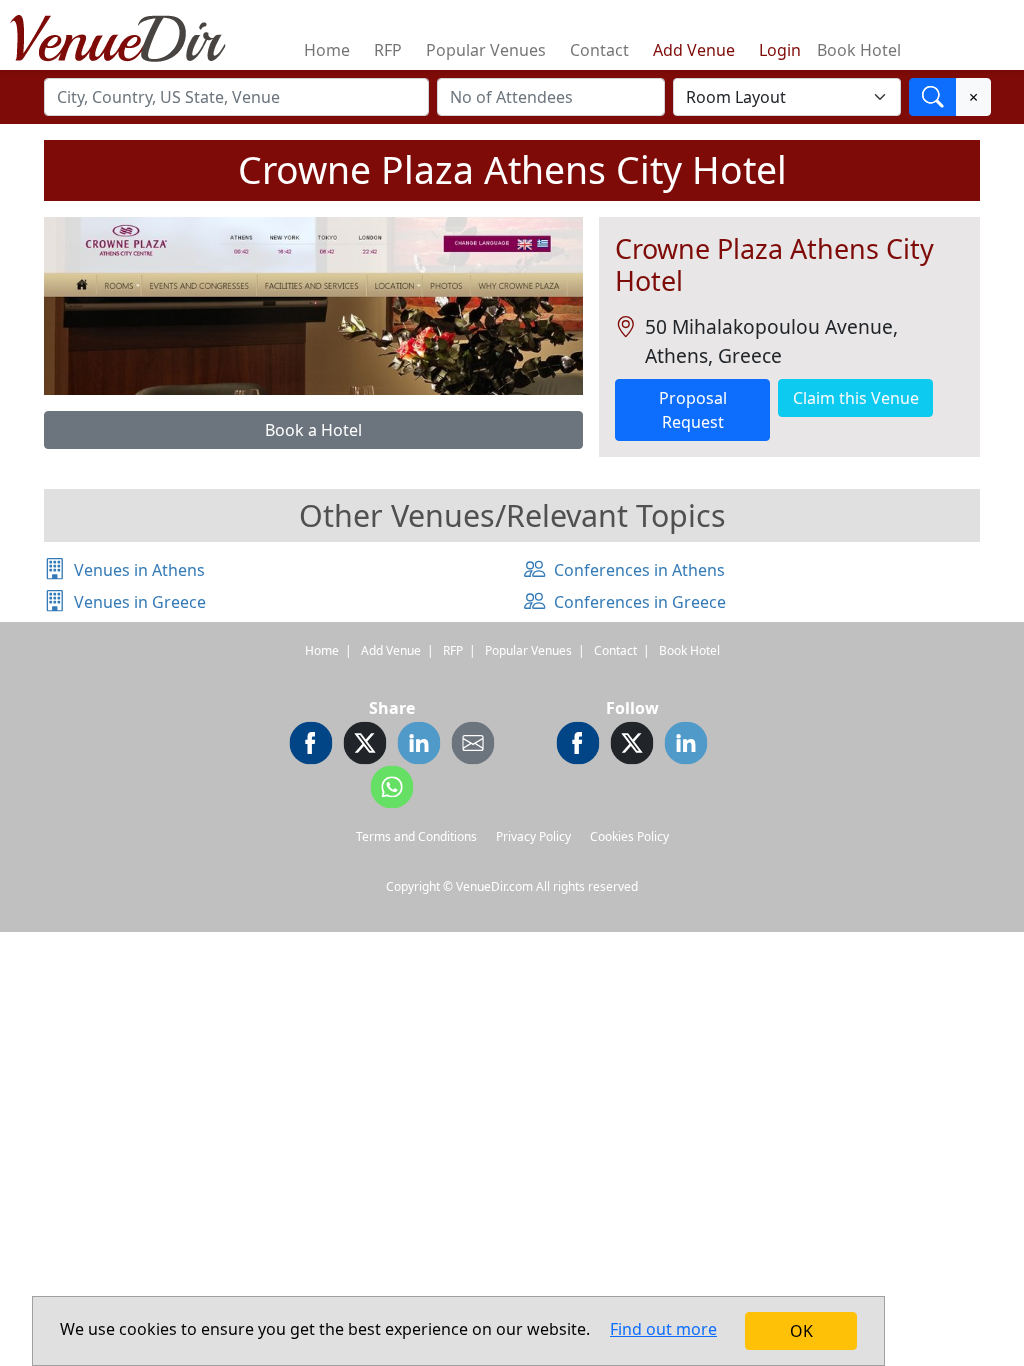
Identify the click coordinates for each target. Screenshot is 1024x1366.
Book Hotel (859, 50)
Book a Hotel (313, 430)
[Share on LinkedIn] (419, 746)
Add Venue (694, 50)
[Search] (933, 97)
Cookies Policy (629, 836)
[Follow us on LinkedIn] (686, 746)
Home (327, 50)
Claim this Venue (856, 398)
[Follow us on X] (632, 746)
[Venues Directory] (128, 35)
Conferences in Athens (639, 570)
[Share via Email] (473, 746)
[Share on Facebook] (311, 746)
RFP (388, 50)
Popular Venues (486, 50)
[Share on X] (365, 746)
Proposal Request (693, 410)
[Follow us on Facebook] (578, 746)
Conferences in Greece (640, 602)
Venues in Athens (139, 570)
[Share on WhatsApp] (392, 790)
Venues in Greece (140, 602)
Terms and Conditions (416, 836)
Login (780, 50)
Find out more (663, 1329)
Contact (599, 50)
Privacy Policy (533, 836)
